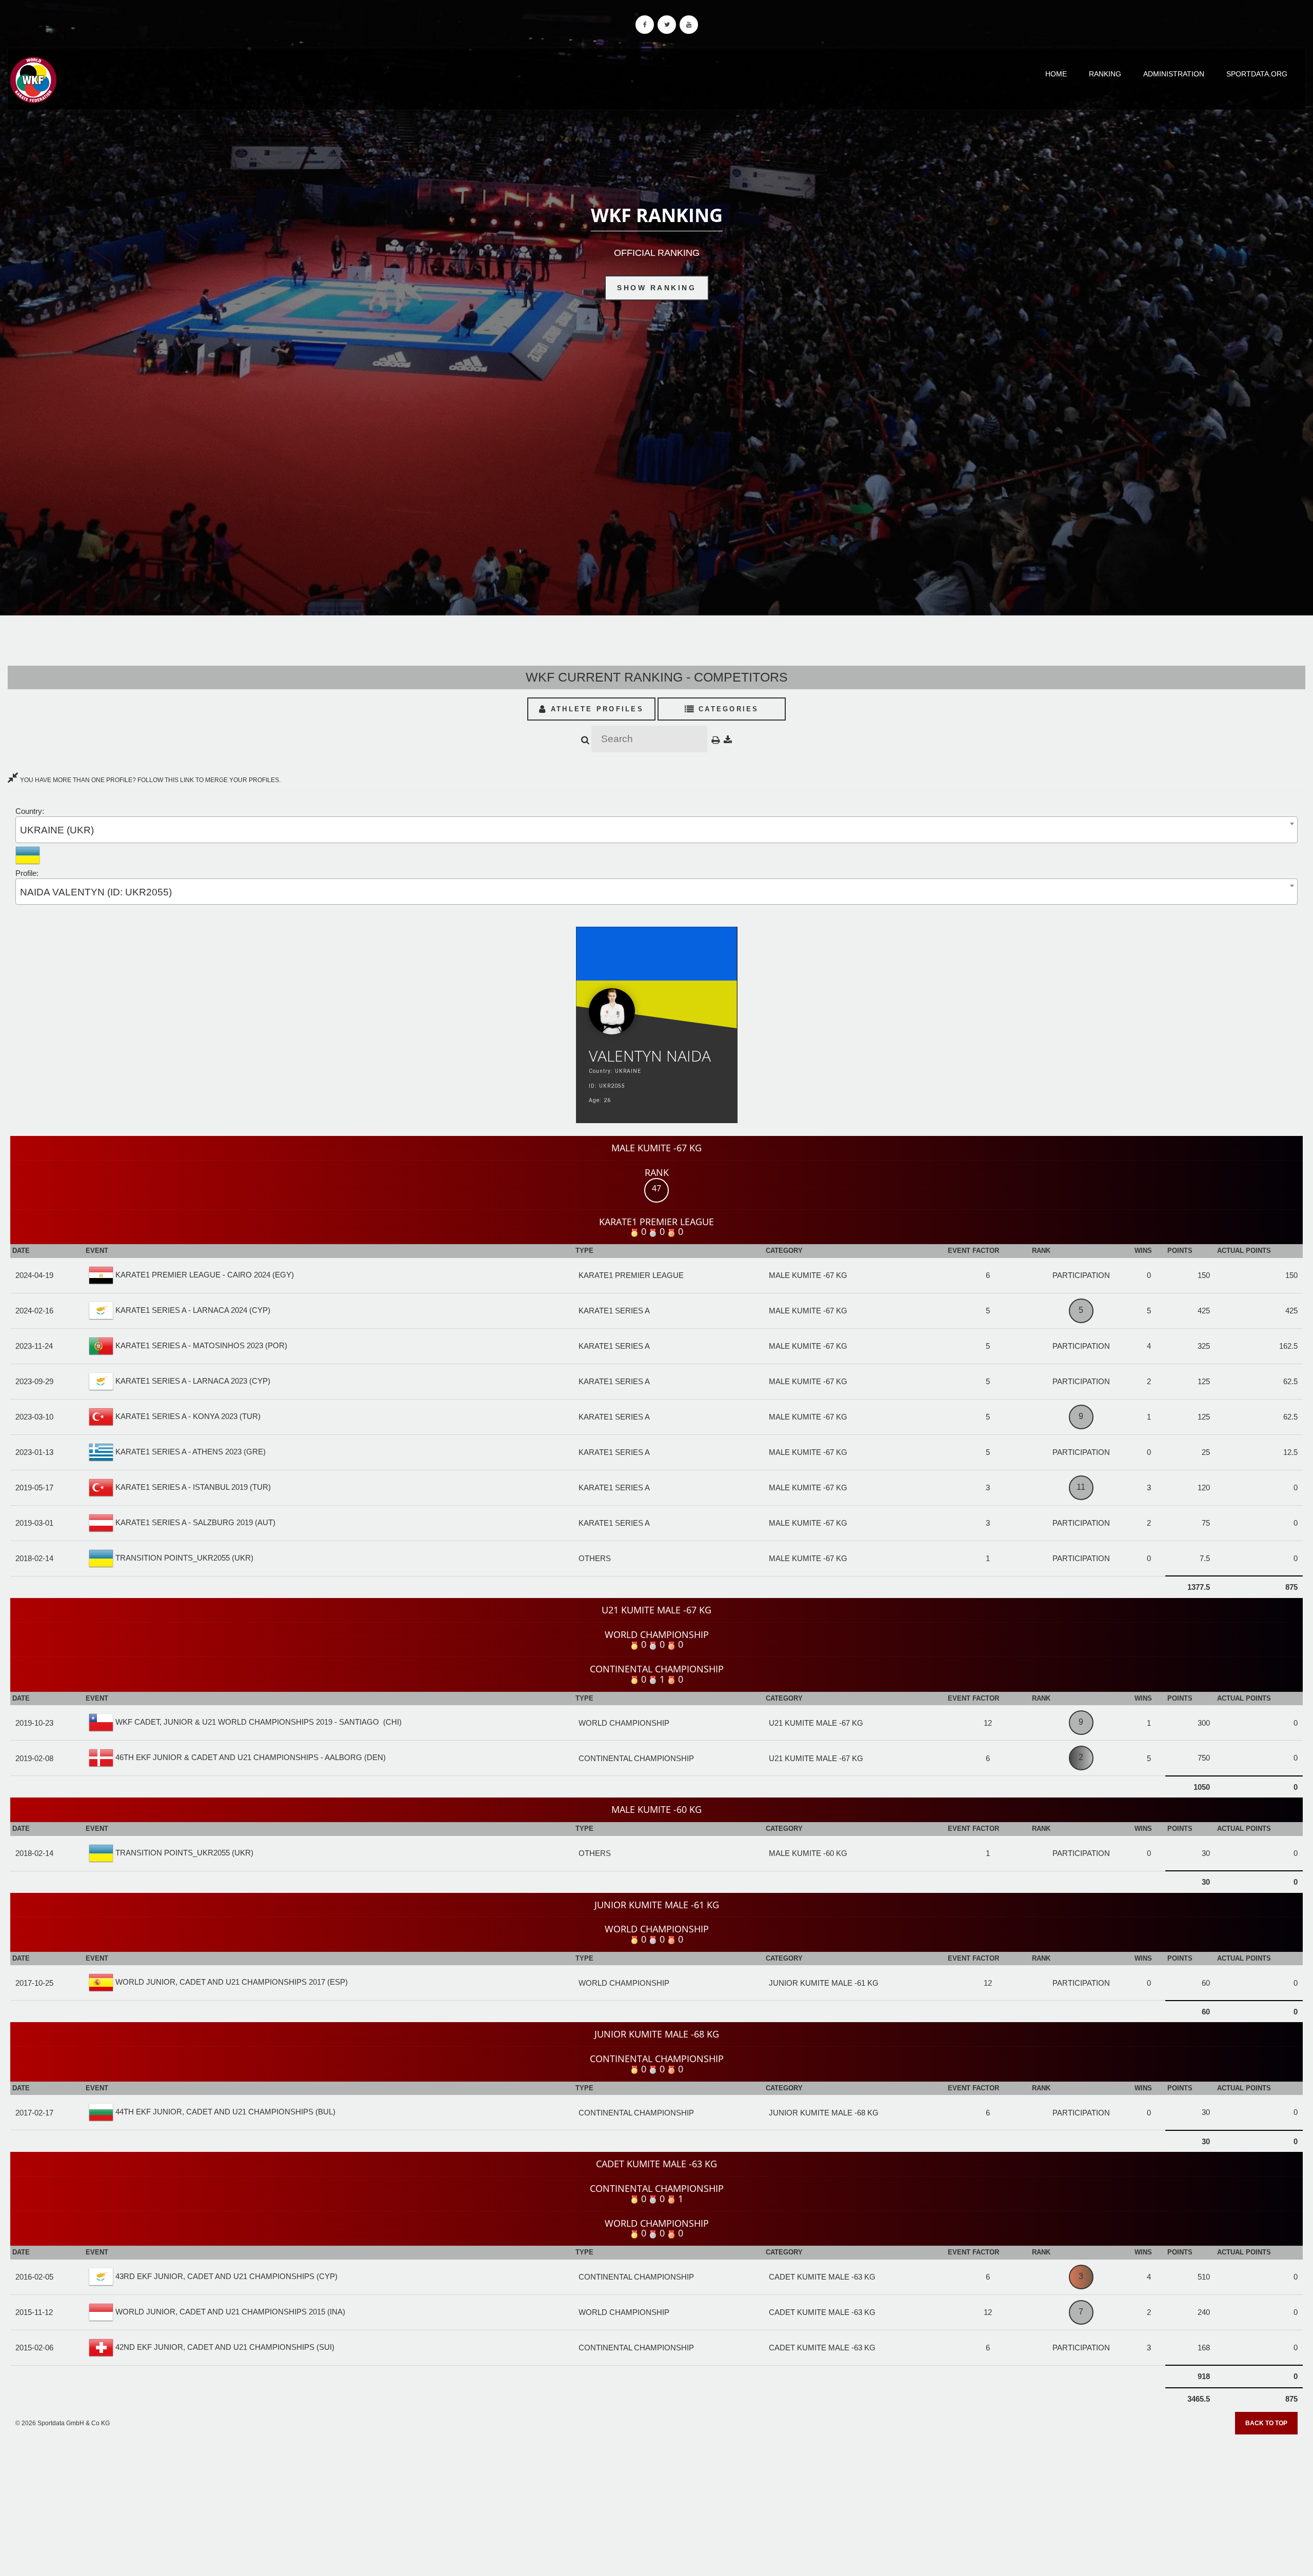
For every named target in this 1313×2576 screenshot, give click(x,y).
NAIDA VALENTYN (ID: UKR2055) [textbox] (96, 892)
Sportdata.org (1257, 74)
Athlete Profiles (595, 709)
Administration (1174, 74)
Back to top (1266, 2423)
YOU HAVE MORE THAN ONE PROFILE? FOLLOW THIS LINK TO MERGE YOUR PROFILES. (150, 780)
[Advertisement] (656, 2502)
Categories (727, 709)
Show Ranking (656, 288)
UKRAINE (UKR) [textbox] (57, 830)
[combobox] (656, 830)
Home (1056, 74)
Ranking (1105, 74)
